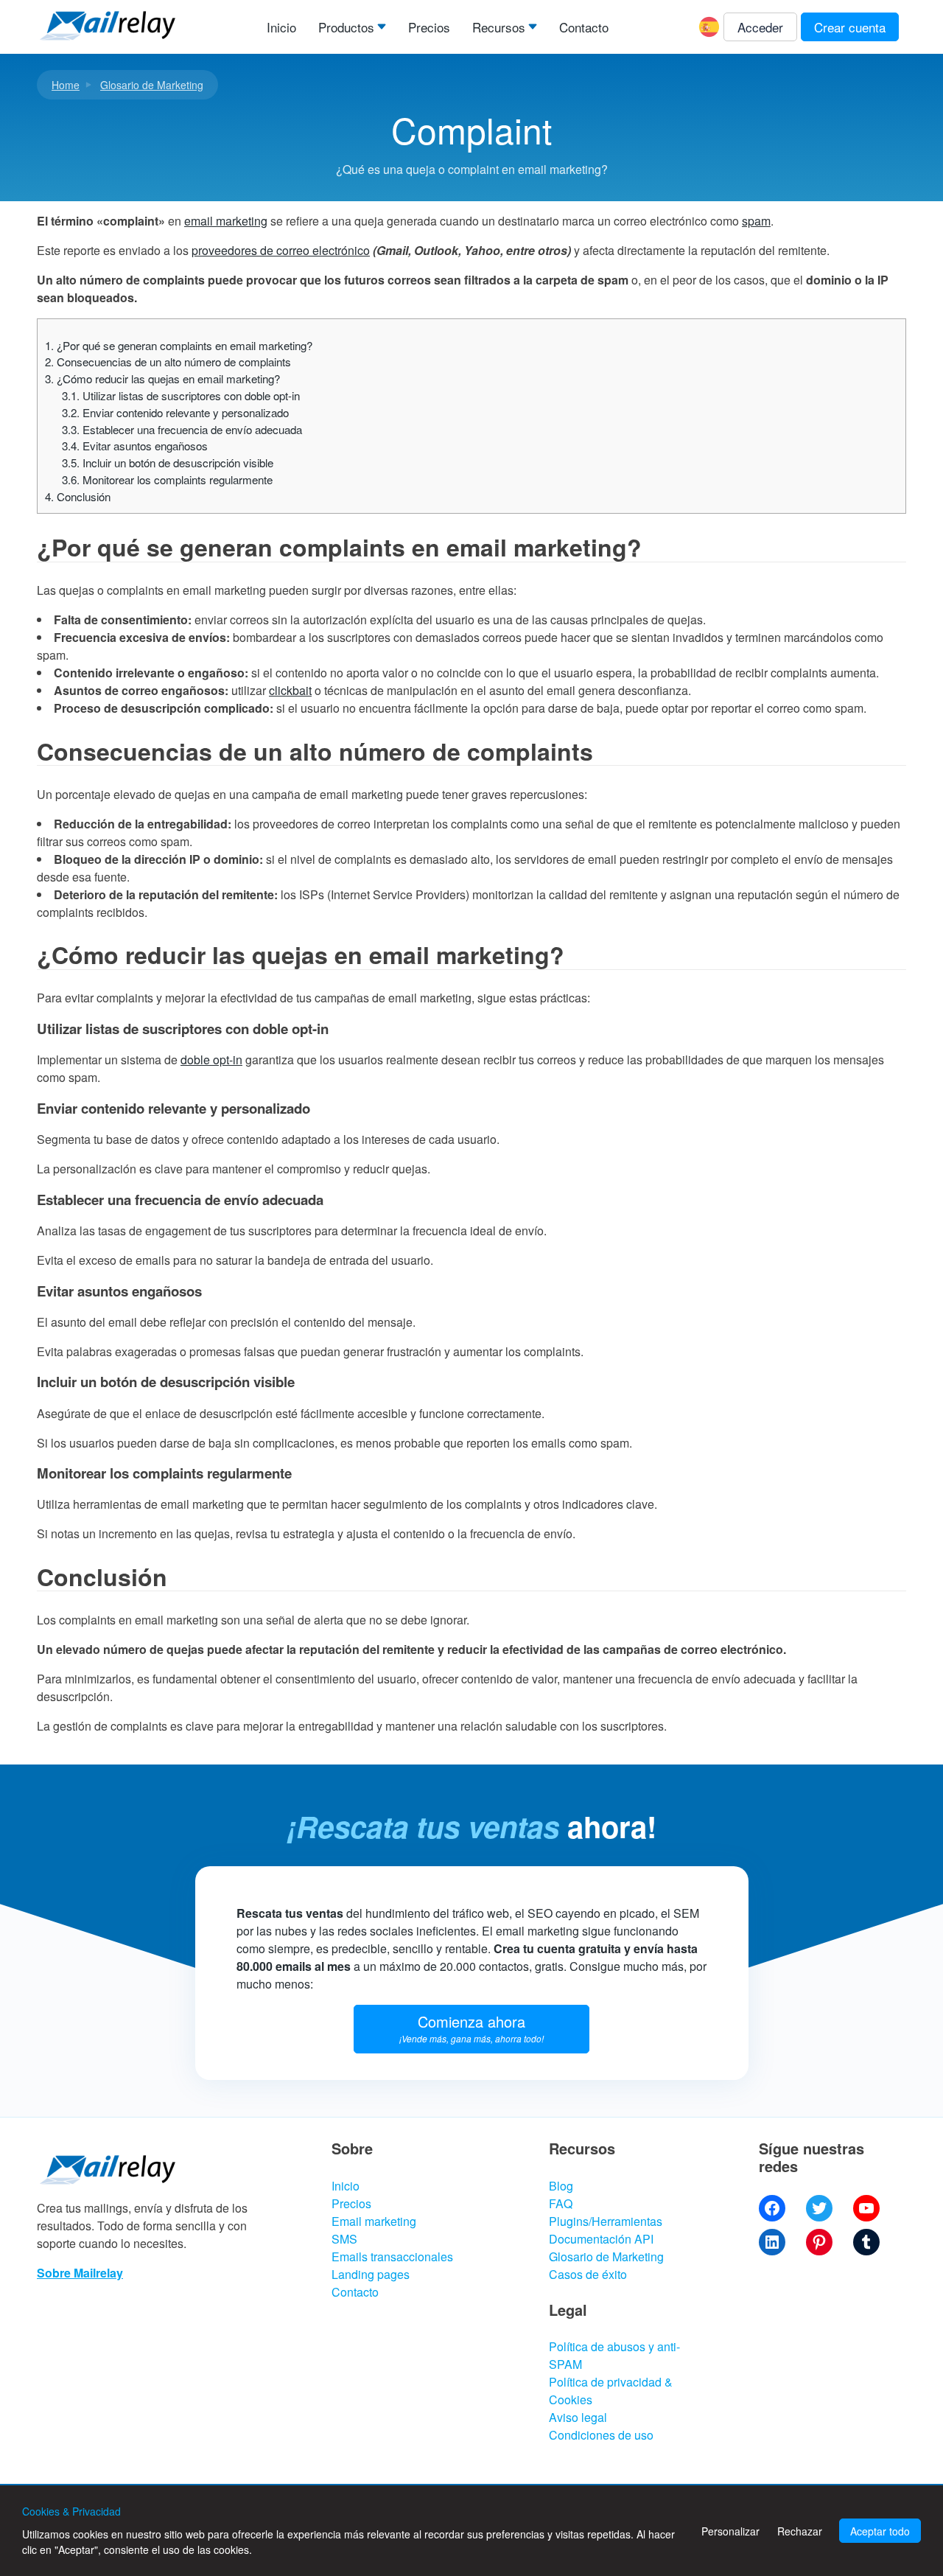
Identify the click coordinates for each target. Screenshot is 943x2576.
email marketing (226, 221)
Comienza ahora (471, 2028)
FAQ (561, 2203)
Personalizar (730, 2531)
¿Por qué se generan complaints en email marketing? (179, 345)
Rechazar (800, 2531)
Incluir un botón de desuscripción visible (168, 463)
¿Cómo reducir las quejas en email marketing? (162, 378)
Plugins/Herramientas (606, 2221)
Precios (429, 27)
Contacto (584, 27)
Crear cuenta (850, 27)
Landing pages (371, 2274)
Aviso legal (578, 2417)
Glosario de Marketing (152, 85)
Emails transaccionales (392, 2256)
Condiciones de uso (601, 2435)
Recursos (499, 27)
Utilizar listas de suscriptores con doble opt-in (181, 395)
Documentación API (601, 2239)
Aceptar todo (880, 2531)
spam (756, 221)
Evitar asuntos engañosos (135, 446)
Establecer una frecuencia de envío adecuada (182, 429)
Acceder (760, 27)
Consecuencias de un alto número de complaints (168, 362)
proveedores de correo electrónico (281, 250)
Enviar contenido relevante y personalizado (175, 412)
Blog (561, 2186)
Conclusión (78, 496)
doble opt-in (211, 1060)
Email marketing (374, 2221)
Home (66, 85)
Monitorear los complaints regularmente (167, 479)
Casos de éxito (588, 2274)
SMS (344, 2239)
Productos (346, 27)
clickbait (290, 690)
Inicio (281, 27)
